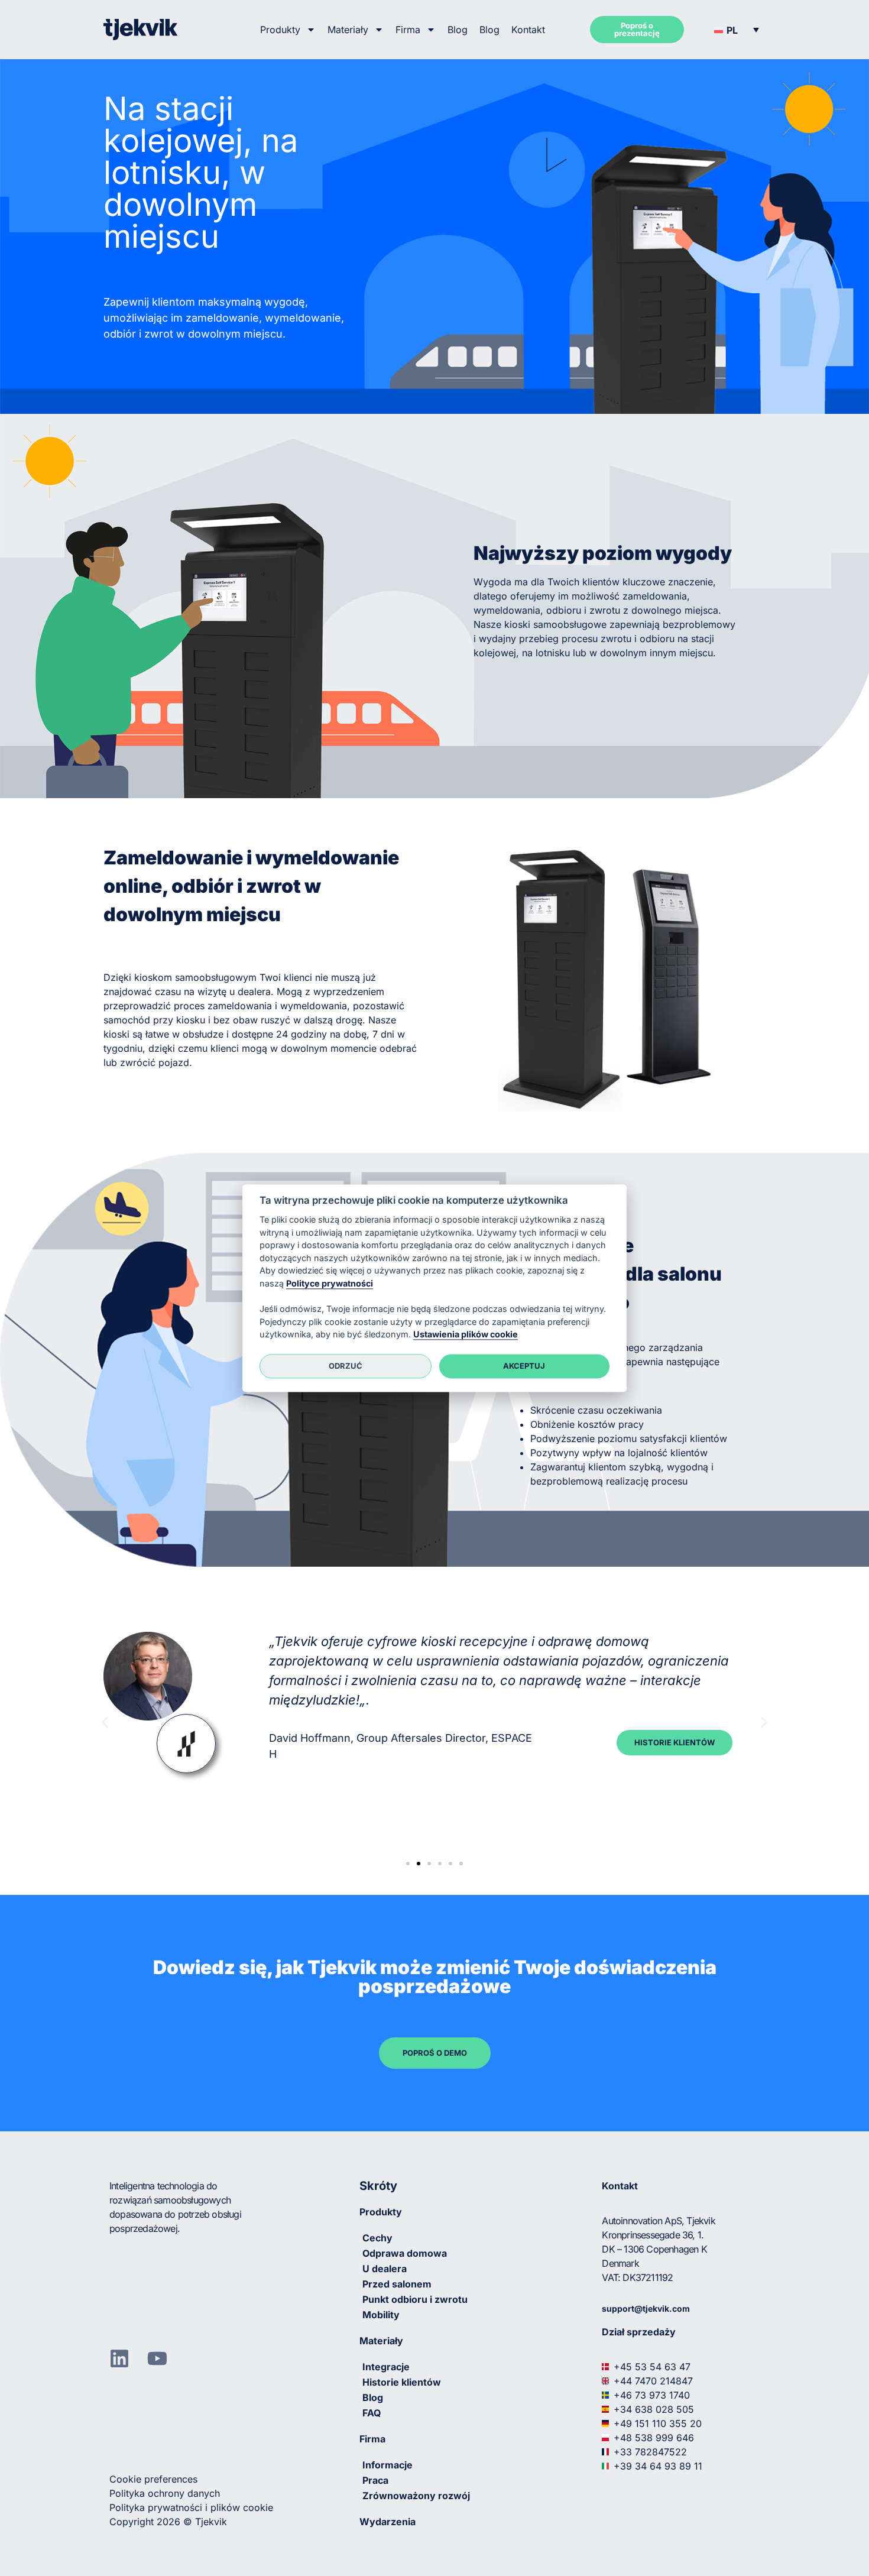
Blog (458, 30)
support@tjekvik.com (646, 2308)
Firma (408, 30)
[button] (737, 30)
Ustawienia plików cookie (466, 1335)
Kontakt (528, 30)
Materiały (348, 30)
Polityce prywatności (330, 1283)
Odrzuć (346, 1366)
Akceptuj (524, 1366)
